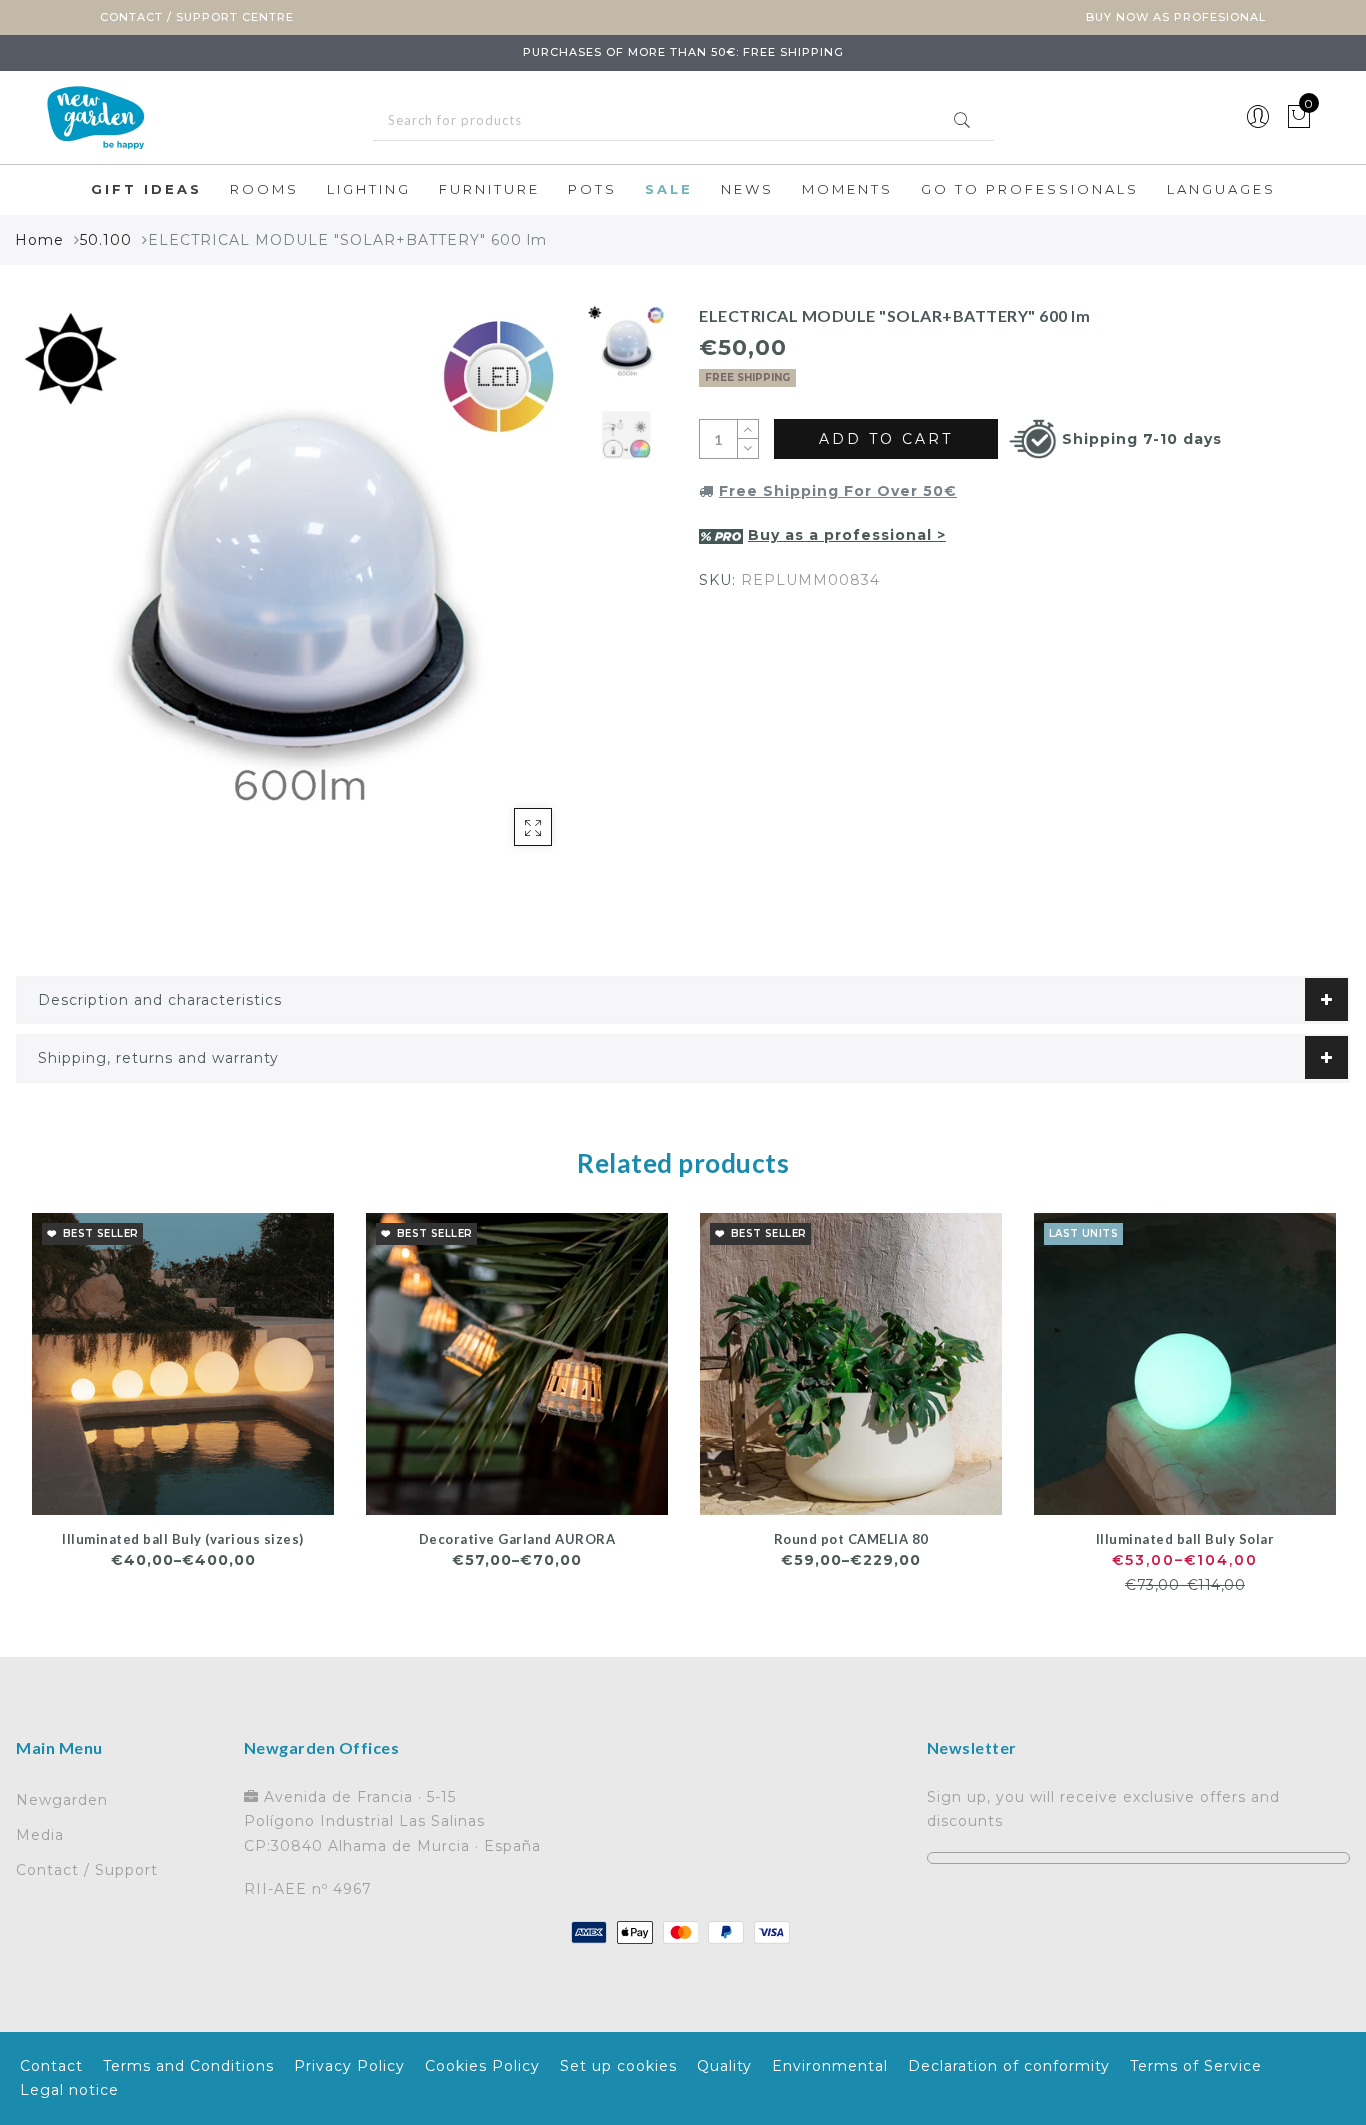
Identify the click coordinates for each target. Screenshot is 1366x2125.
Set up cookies (618, 2066)
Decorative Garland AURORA (517, 1539)
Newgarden (62, 1800)
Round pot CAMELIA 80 (851, 1539)
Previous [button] (52, 596)
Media (40, 1835)
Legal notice (69, 2090)
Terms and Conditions (188, 2066)
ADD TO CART (886, 439)
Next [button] (515, 596)
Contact (51, 2066)
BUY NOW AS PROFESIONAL (1176, 17)
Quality (724, 2066)
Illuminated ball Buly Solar (1185, 1539)
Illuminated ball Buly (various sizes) (183, 1539)
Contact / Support (87, 1870)
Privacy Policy (349, 2066)
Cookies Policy (482, 2066)
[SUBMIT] (683, 120)
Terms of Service (1196, 2066)
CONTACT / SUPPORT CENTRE (197, 17)
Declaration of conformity (1009, 2066)
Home (39, 240)
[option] (296, 585)
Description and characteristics (160, 1000)
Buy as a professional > (847, 535)
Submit (962, 120)
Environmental (830, 2066)
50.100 (106, 240)
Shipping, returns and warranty (158, 1058)
